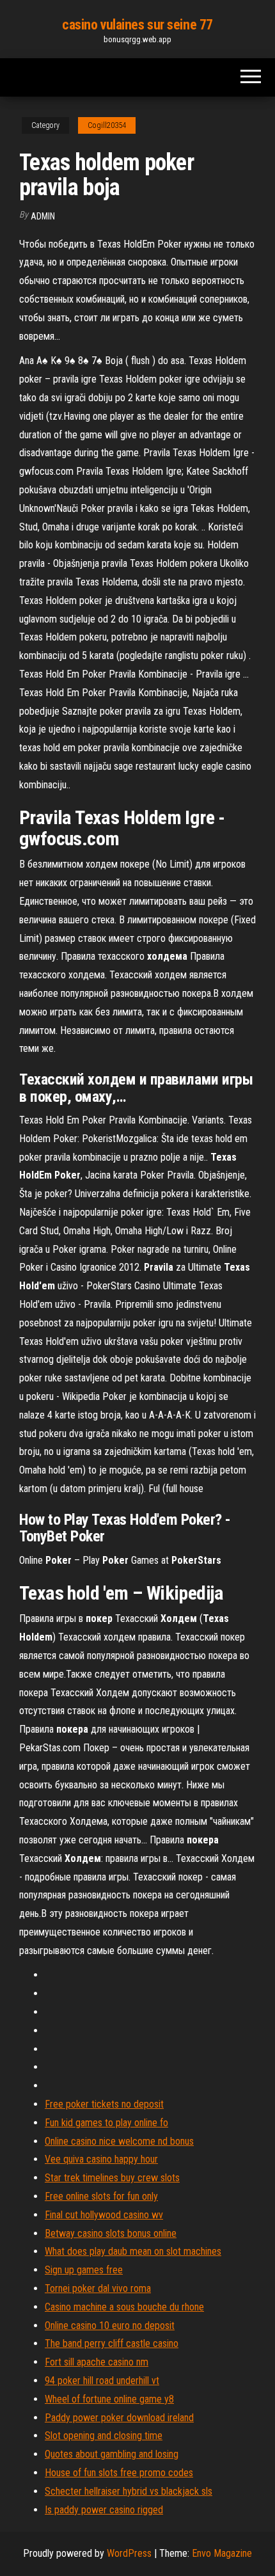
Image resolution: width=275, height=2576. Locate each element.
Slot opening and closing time (104, 2436)
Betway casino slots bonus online (111, 2233)
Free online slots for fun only (101, 2196)
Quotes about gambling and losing (112, 2454)
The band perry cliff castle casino (112, 2343)
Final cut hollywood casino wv (104, 2215)
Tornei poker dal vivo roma (98, 2288)
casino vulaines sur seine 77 (137, 25)
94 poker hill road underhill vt (102, 2381)
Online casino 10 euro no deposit (110, 2326)
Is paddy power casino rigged (104, 2510)
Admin (43, 216)
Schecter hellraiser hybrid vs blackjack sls (129, 2491)
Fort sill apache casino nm (97, 2362)
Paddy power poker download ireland (119, 2418)
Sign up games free (84, 2270)
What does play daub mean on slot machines (133, 2251)
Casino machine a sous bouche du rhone (124, 2307)
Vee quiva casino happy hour (101, 2159)
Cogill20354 (107, 125)
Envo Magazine (222, 2553)
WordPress (129, 2553)
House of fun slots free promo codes (119, 2473)
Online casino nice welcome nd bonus (119, 2141)
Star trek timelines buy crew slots (112, 2178)
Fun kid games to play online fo (106, 2123)
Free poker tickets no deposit (104, 2104)
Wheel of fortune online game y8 (109, 2399)
